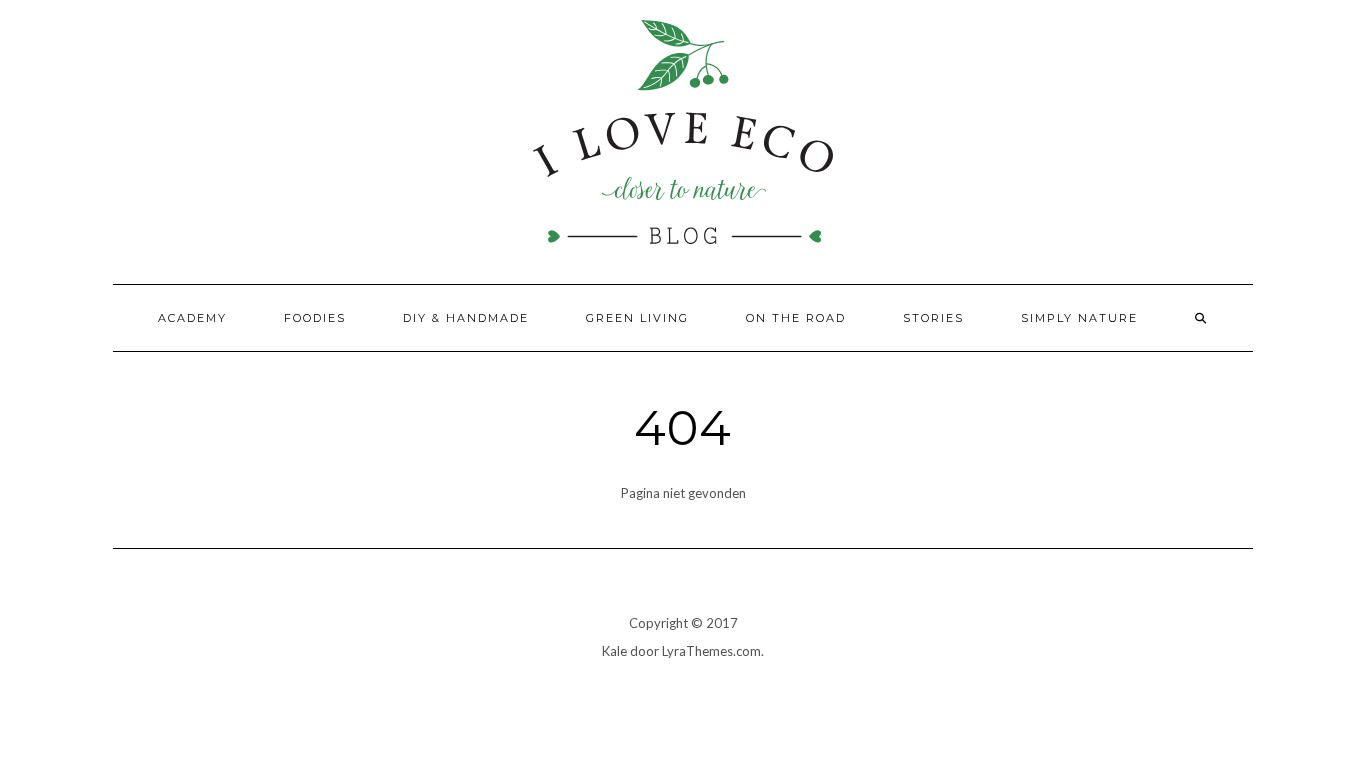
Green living (637, 318)
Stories (933, 318)
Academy (192, 318)
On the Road (796, 318)
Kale (614, 651)
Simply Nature (1079, 318)
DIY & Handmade (466, 318)
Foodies (315, 318)
